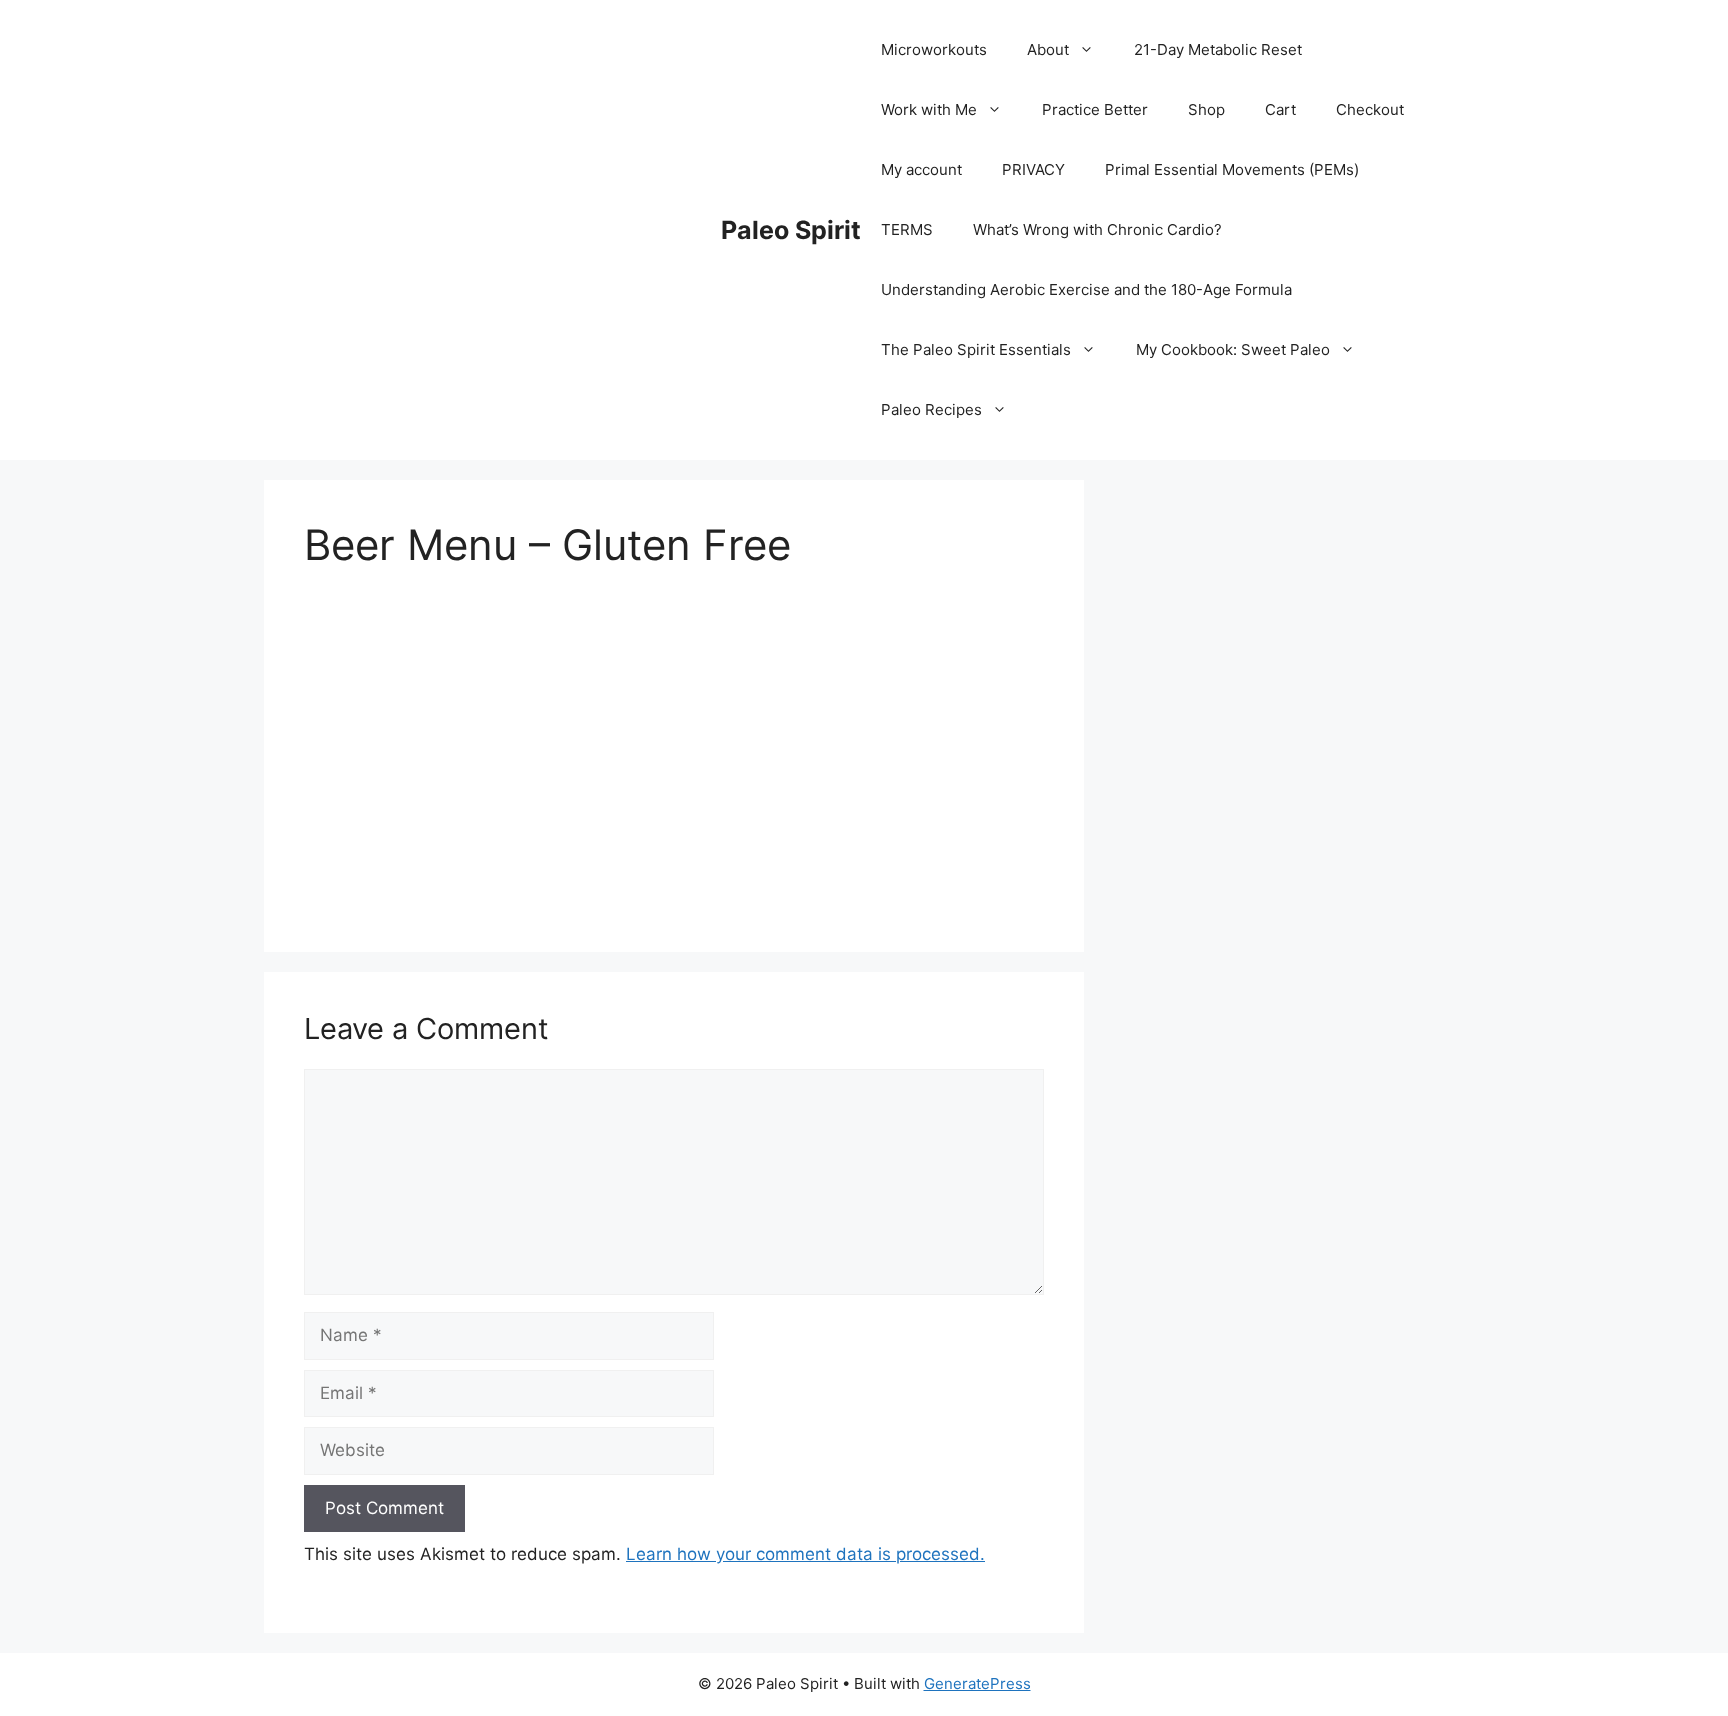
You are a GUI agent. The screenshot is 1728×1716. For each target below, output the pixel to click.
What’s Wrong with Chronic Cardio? (1097, 229)
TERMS (907, 229)
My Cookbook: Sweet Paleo (1233, 349)
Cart (1280, 109)
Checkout (1370, 109)
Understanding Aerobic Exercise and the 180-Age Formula (1086, 289)
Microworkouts (934, 49)
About (1048, 49)
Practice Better (1095, 109)
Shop (1206, 109)
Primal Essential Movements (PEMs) (1232, 169)
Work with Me (929, 109)
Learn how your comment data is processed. (805, 1554)
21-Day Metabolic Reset (1218, 49)
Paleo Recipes (931, 409)
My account (921, 169)
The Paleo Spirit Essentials (976, 349)
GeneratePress (977, 1683)
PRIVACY (1033, 169)
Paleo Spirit (791, 230)
